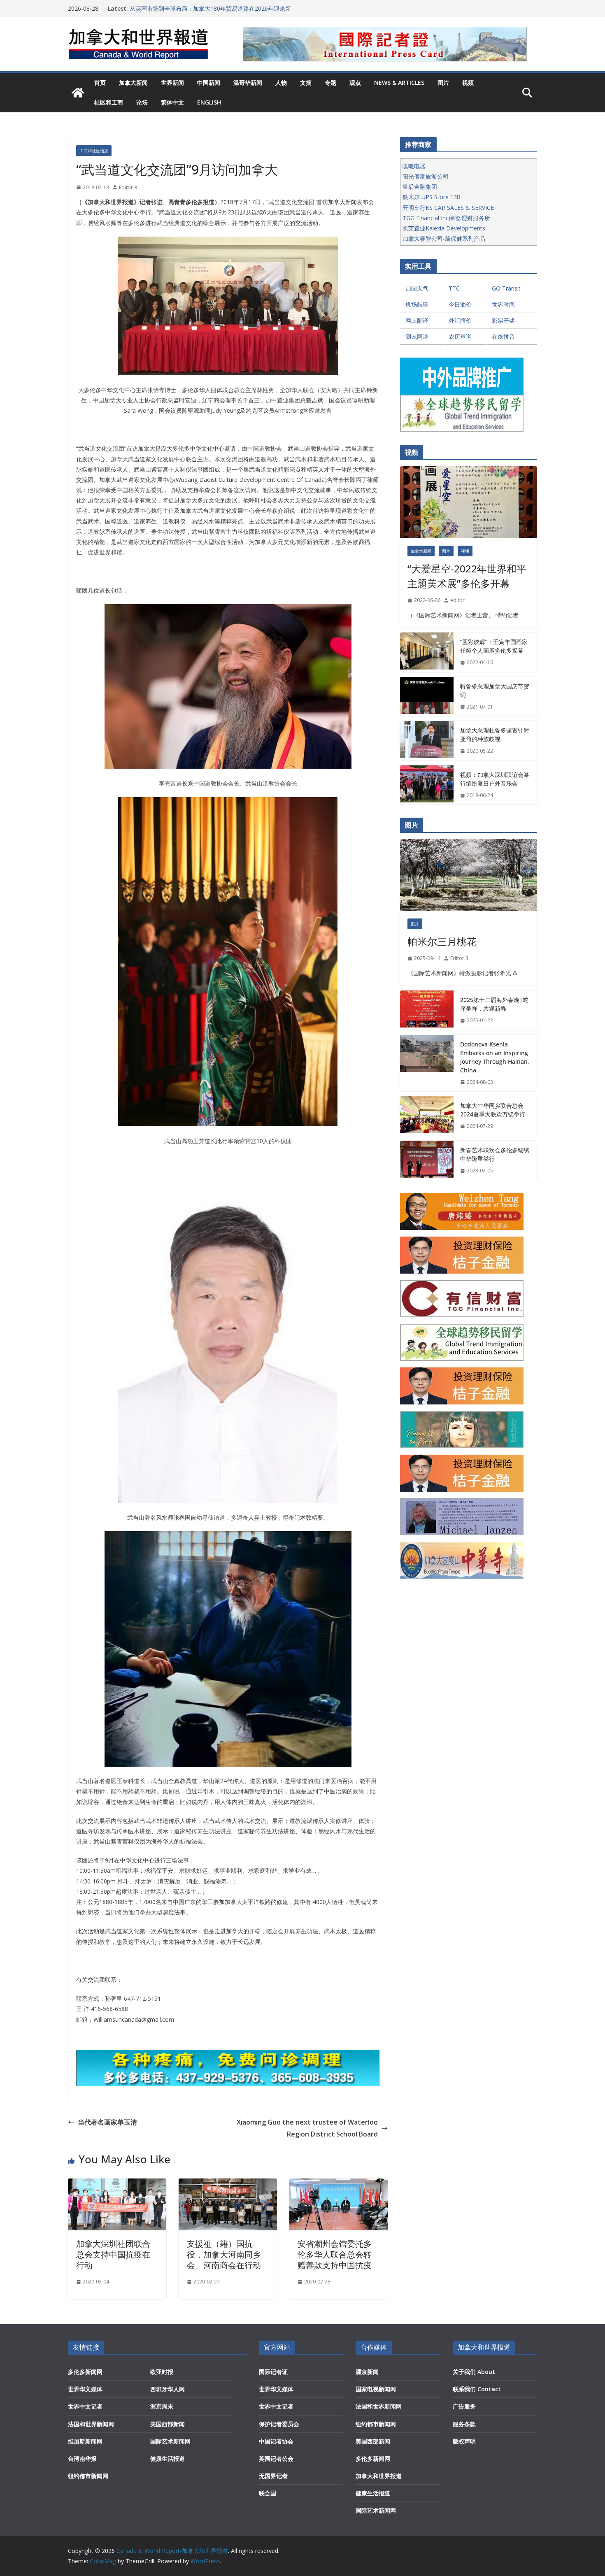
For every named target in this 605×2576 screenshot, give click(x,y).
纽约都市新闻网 (88, 2476)
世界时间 (503, 304)
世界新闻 (172, 83)
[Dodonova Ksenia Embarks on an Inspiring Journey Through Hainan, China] (427, 1063)
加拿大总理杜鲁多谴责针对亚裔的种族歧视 (495, 735)
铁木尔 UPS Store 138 (431, 197)
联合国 (268, 2493)
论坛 (142, 102)
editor (457, 600)
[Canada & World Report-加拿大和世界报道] (78, 93)
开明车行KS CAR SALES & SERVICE (448, 208)
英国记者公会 (276, 2459)
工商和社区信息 (94, 151)
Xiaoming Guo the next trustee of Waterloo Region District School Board (307, 2128)
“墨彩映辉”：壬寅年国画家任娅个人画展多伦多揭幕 (494, 646)
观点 (355, 83)
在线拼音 (503, 336)
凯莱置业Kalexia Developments (444, 228)
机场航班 (417, 304)
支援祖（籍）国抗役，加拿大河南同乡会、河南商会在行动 (224, 2254)
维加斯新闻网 (85, 2441)
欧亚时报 (162, 2372)
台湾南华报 (82, 2459)
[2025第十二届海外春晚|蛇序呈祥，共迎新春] (427, 1010)
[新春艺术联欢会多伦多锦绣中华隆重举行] (427, 1160)
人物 (281, 83)
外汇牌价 (460, 320)
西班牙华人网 (168, 2389)
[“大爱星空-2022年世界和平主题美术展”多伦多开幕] (469, 502)
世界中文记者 (85, 2406)
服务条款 (464, 2424)
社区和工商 (109, 102)
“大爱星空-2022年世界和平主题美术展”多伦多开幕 (467, 576)
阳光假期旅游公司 (426, 176)
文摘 (306, 83)
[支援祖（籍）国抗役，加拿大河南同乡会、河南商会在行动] (228, 2184)
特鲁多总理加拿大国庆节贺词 (495, 690)
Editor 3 (128, 187)
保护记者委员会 (279, 2424)
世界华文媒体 (85, 2389)
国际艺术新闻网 (170, 2441)
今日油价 (460, 304)
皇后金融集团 (420, 187)
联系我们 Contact (477, 2389)
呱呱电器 (414, 166)
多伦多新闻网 (85, 2372)
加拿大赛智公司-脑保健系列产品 (444, 238)
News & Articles (399, 83)
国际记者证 (273, 2372)
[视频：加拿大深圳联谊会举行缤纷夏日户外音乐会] (427, 785)
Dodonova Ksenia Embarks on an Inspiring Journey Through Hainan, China (495, 1057)
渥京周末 (162, 2406)
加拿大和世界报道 (379, 2476)
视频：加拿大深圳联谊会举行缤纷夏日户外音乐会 (495, 779)
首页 (100, 83)
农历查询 (460, 336)
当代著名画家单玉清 (107, 2122)
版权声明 (464, 2441)
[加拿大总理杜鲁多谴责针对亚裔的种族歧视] (427, 741)
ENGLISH (209, 102)
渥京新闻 (367, 2372)
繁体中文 (172, 102)
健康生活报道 (168, 2459)
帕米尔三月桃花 (442, 941)
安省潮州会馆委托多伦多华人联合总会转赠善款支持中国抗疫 (335, 2254)
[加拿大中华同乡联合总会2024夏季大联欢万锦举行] (427, 1116)
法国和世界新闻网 (91, 2424)
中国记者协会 (276, 2441)
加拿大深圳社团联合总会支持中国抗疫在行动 (113, 2254)
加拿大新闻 (133, 83)
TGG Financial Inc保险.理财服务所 (446, 218)
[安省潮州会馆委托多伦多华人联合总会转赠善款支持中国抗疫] (339, 2184)
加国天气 (417, 288)
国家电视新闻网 (376, 2389)
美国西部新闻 (168, 2424)
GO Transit (506, 288)
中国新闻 (209, 83)
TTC (454, 288)
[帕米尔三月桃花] (469, 875)
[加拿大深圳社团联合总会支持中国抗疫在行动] (117, 2184)
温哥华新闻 (248, 83)
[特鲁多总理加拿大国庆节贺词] (427, 697)
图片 (443, 83)
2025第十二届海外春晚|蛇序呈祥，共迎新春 (494, 1004)
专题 (330, 83)
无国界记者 (273, 2476)
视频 (468, 83)
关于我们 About (474, 2372)
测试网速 (417, 336)
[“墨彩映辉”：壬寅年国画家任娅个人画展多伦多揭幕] (427, 652)
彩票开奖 (503, 320)
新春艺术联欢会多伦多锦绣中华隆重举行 (495, 1154)
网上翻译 (417, 320)
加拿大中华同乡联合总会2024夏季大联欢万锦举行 (493, 1110)
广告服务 (464, 2406)
